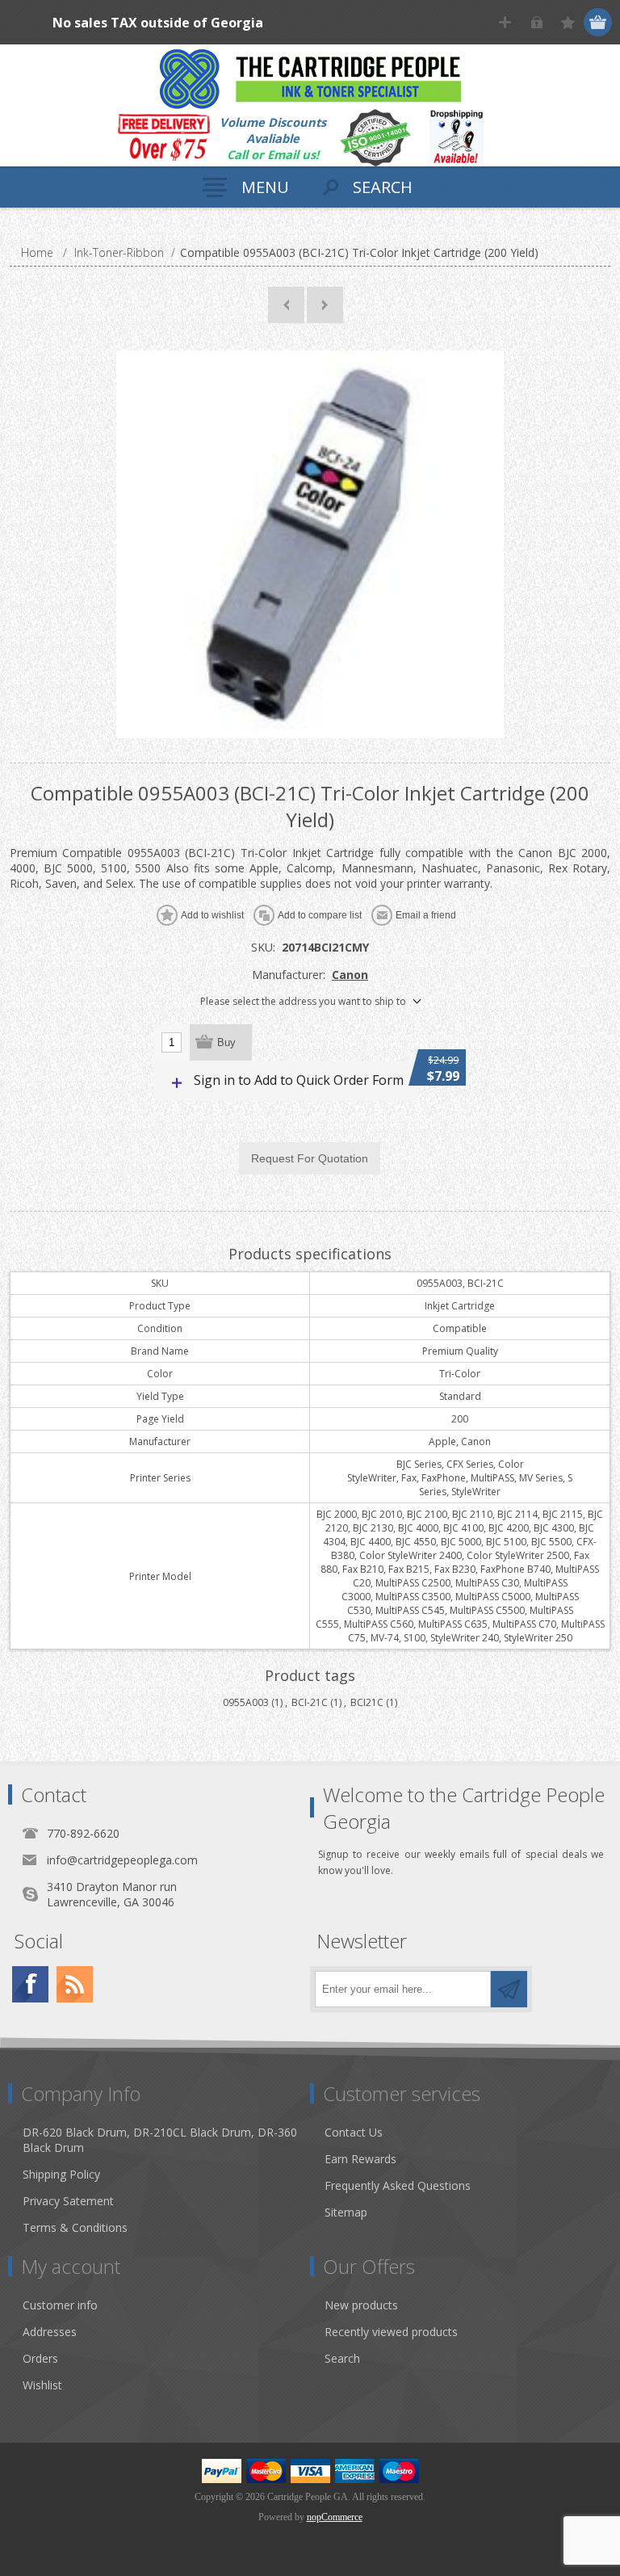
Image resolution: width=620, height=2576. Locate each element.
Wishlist (42, 2385)
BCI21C (367, 1702)
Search (342, 2358)
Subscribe (509, 1989)
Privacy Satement (68, 2201)
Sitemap (346, 2212)
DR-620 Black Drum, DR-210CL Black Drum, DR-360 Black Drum (160, 2140)
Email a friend (426, 915)
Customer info (60, 2305)
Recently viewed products (391, 2332)
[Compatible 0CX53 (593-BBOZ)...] (325, 305)
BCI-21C (310, 1702)
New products (361, 2305)
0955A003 (246, 1702)
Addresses (50, 2332)
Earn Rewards (360, 2159)
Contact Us (354, 2132)
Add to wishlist (212, 915)
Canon (350, 975)
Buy (226, 1042)
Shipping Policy (61, 2174)
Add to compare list (320, 915)
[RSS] (75, 1984)
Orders (40, 2358)
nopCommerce (335, 2517)
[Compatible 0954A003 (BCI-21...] (286, 305)
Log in (536, 22)
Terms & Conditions (75, 2227)
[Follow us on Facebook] (30, 1984)
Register (505, 22)
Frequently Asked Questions (398, 2185)
